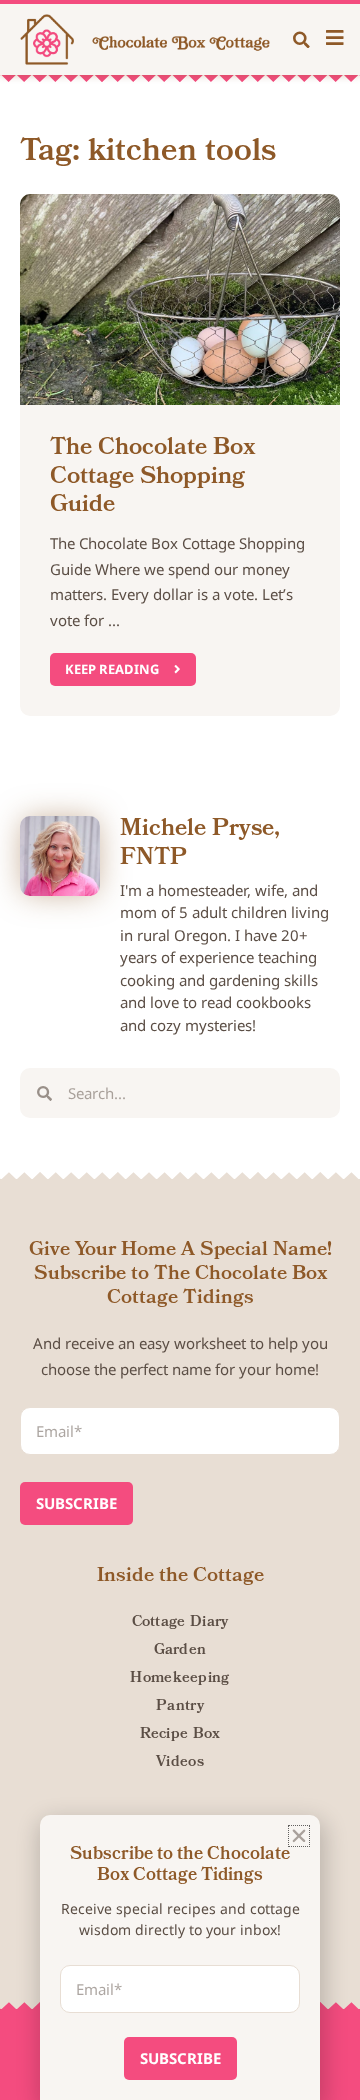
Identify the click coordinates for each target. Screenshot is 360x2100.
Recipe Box (180, 1735)
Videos (180, 1763)
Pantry (180, 1707)
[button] (301, 40)
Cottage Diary (180, 1623)
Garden (180, 1651)
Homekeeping (179, 1679)
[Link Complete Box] (180, 455)
